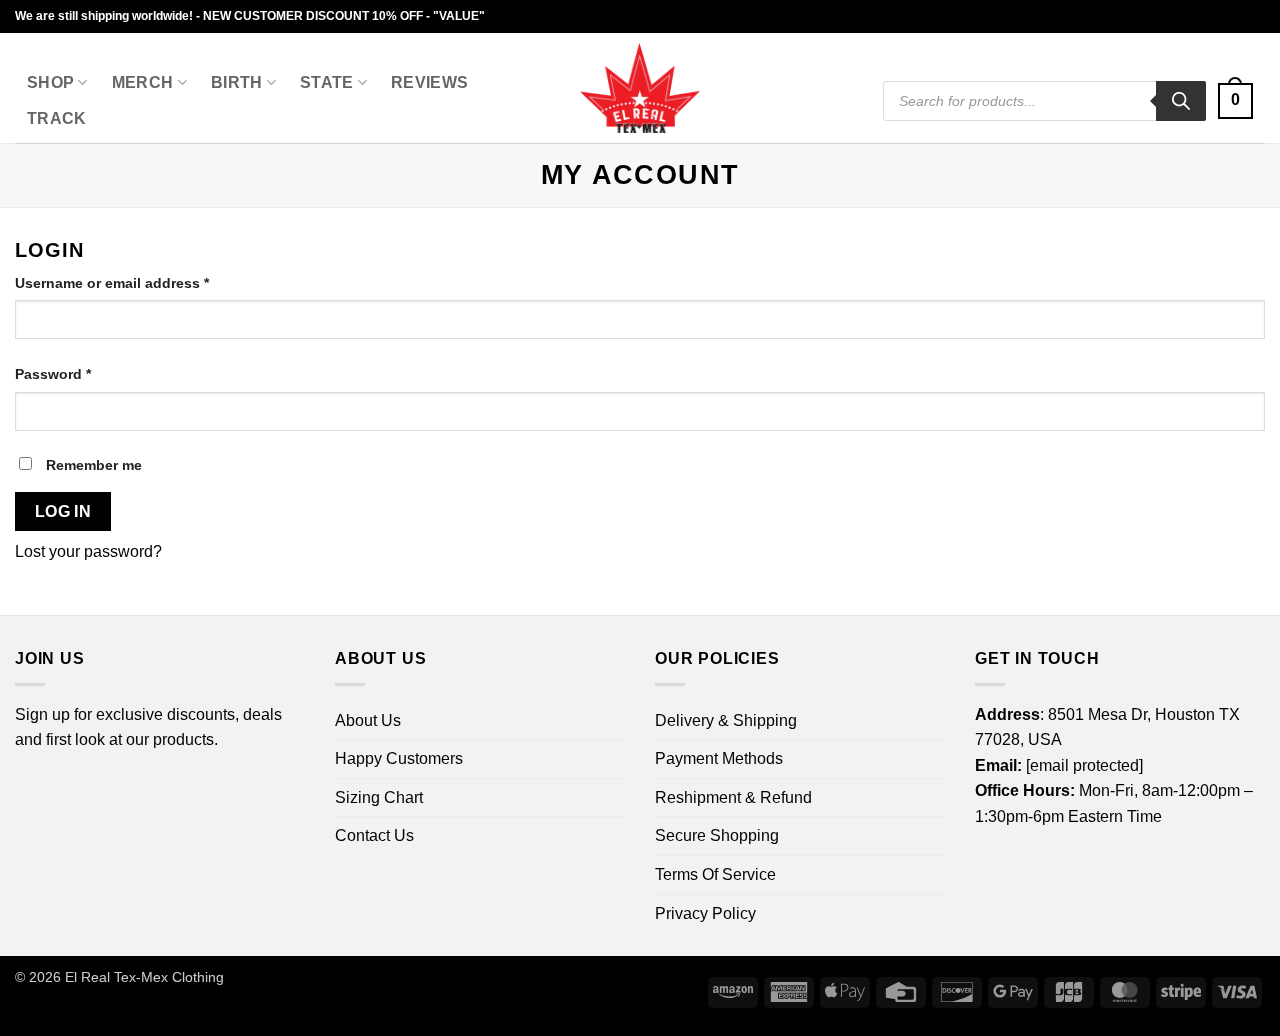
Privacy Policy (705, 913)
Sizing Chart (379, 797)
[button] (1235, 101)
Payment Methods (719, 758)
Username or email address (142, 282)
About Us (368, 720)
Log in (63, 511)
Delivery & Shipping (726, 720)
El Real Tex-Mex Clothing (144, 977)
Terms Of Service (715, 874)
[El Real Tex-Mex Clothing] (640, 88)
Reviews (429, 82)
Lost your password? (88, 551)
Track (57, 118)
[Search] (1181, 101)
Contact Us (374, 835)
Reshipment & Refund (733, 797)
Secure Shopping (717, 835)
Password (83, 373)
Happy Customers (399, 758)
